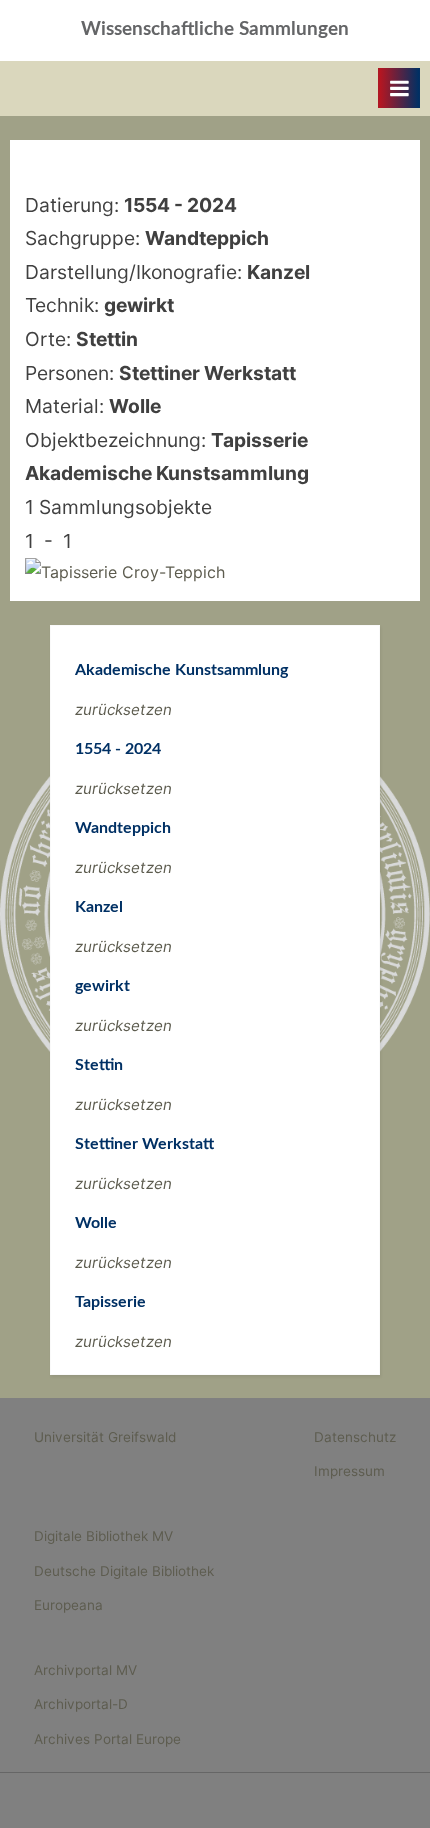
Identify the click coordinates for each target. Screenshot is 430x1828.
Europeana (68, 1605)
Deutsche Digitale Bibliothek (124, 1571)
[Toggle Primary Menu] (399, 88)
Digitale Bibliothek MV (103, 1536)
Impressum (349, 1471)
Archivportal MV (85, 1670)
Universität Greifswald (105, 1437)
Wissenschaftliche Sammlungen (215, 29)
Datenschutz (355, 1437)
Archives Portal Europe (107, 1739)
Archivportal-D (81, 1704)
